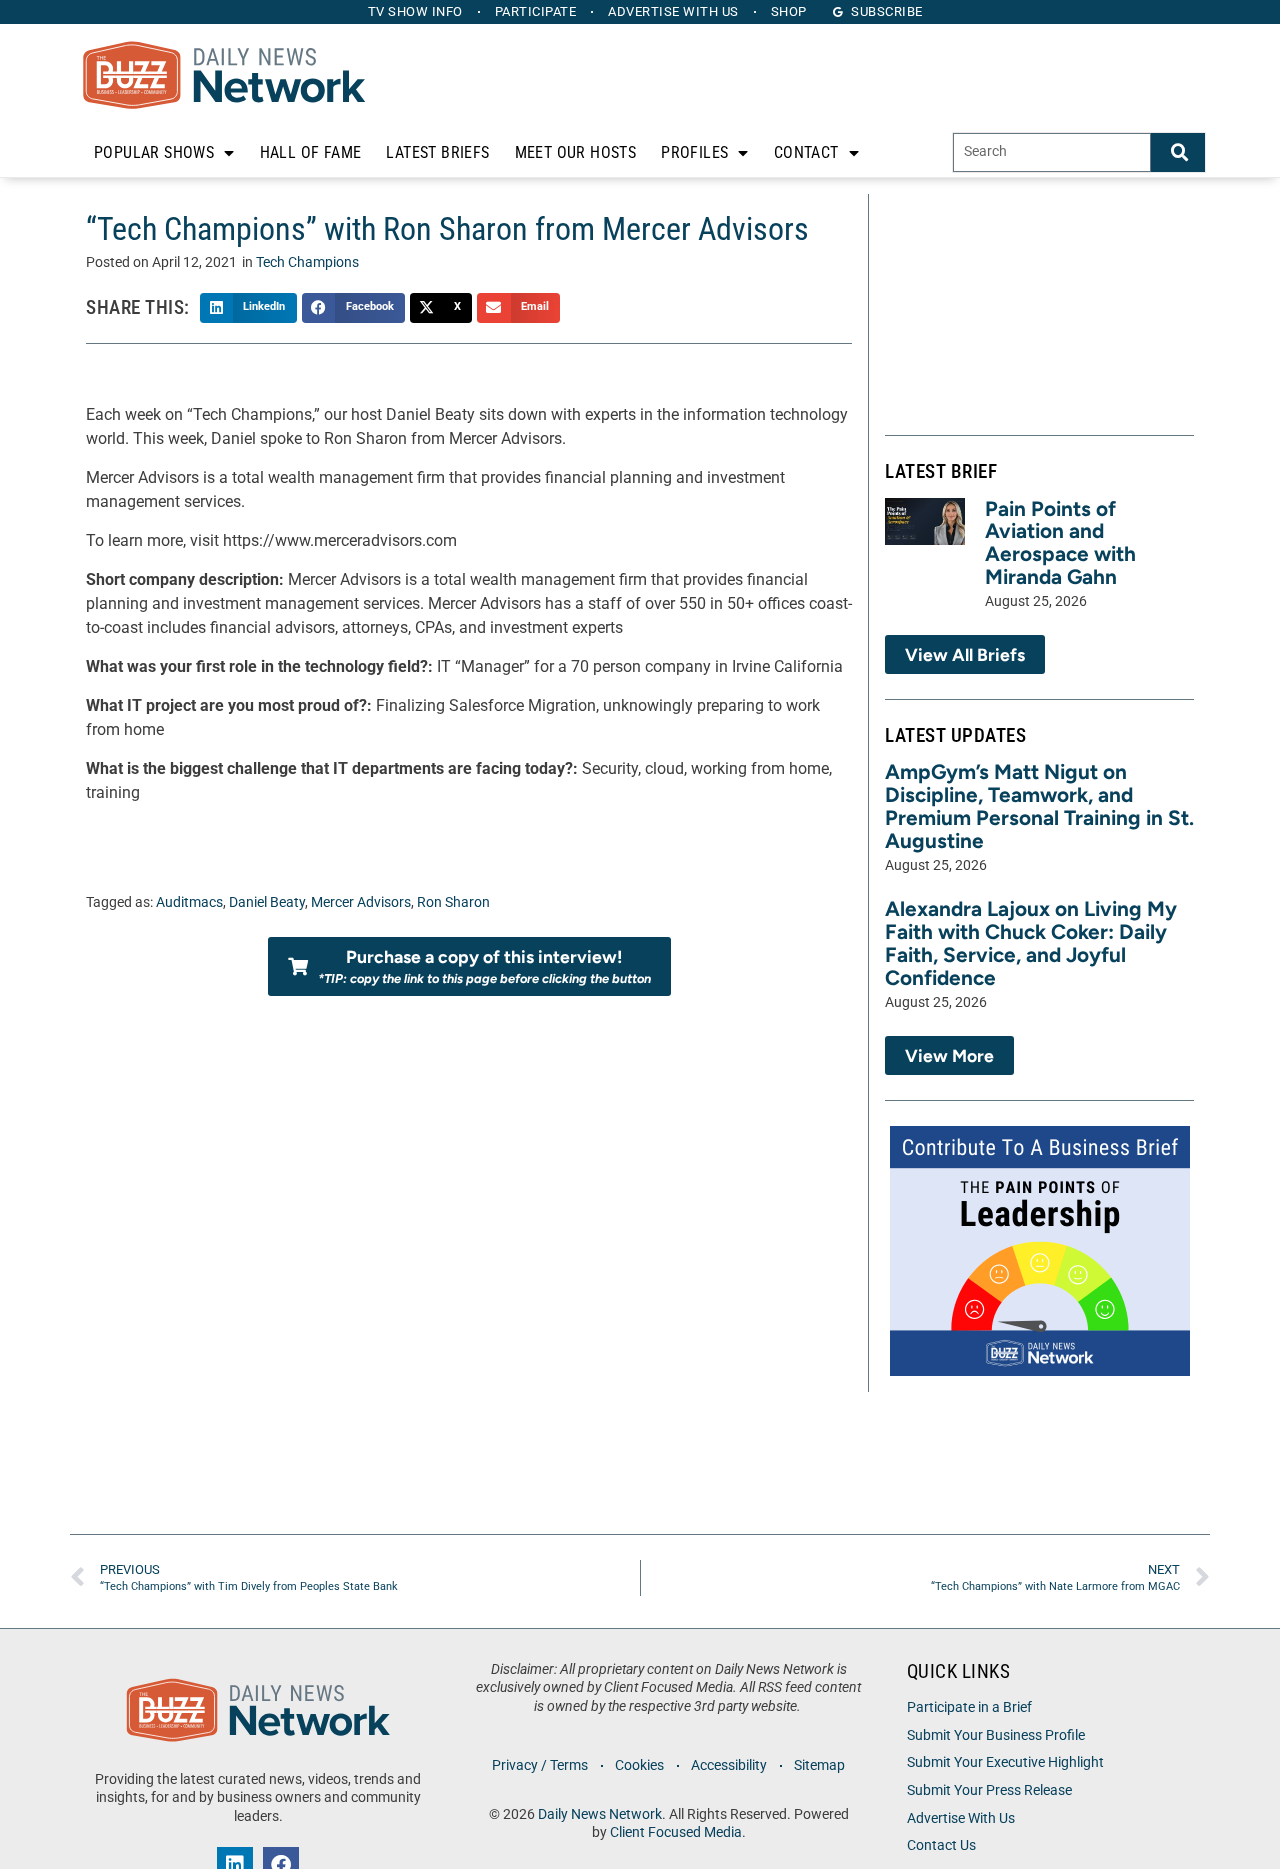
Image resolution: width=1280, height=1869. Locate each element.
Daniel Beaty (267, 902)
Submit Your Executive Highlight (1005, 1762)
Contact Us (941, 1845)
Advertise (673, 11)
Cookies (639, 1765)
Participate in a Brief (969, 1707)
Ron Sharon (453, 902)
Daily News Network (600, 1814)
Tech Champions (307, 262)
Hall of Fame (311, 152)
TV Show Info (415, 11)
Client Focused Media (676, 1832)
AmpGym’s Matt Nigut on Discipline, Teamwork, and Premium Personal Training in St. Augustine (1039, 806)
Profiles (694, 152)
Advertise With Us (961, 1818)
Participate (536, 11)
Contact (806, 152)
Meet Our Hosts (576, 152)
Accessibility (729, 1765)
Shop (789, 11)
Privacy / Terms (540, 1765)
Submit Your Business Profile (996, 1735)
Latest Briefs (437, 152)
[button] (248, 308)
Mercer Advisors (361, 902)
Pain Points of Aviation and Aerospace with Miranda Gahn (1060, 543)
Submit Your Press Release (989, 1790)
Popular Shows (154, 152)
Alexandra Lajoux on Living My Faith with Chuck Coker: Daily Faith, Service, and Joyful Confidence (1031, 943)
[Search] (1178, 152)
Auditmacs (189, 902)
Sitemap (819, 1765)
